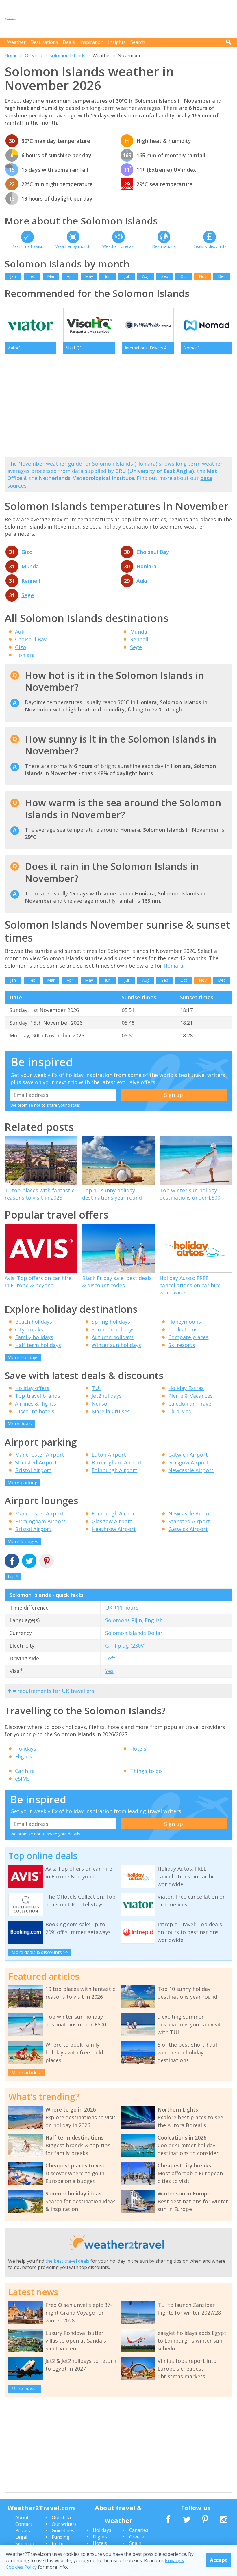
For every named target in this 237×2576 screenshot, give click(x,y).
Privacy (23, 2530)
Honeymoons (185, 1322)
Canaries (139, 2530)
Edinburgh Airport (114, 1470)
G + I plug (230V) (125, 1646)
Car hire (25, 1771)
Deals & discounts (210, 246)
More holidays (23, 1357)
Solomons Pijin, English (134, 1620)
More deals (20, 1424)
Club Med (180, 1411)
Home (11, 55)
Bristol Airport (33, 1470)
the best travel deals (67, 2261)
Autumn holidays (113, 1337)
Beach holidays (34, 1322)
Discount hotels (35, 1411)
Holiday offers (32, 1388)
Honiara (147, 566)
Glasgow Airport (189, 1462)
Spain (135, 2543)
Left (110, 1658)
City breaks (29, 1329)
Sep (165, 276)
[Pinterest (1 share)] (47, 1561)
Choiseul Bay (153, 552)
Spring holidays (111, 1322)
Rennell (31, 581)
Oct (184, 276)
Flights (24, 1756)
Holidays (26, 1749)
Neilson (101, 1404)
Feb (32, 276)
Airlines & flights (36, 1404)
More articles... (27, 2073)
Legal (21, 2537)
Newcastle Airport (191, 1470)
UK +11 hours (122, 1608)
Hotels (138, 1749)
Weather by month (73, 246)
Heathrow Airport (114, 1529)
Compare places (188, 1337)
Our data (61, 2517)
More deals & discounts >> (40, 1952)
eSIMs (22, 1779)
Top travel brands (38, 1396)
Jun (108, 276)
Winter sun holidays (116, 1345)
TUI (96, 1388)
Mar (51, 276)
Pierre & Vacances (190, 1396)
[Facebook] (12, 1561)
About (22, 2517)
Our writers (64, 2524)
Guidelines (63, 2530)
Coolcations (183, 1329)
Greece (137, 2537)
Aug (146, 276)
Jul (127, 276)
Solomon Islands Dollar (134, 1633)
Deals (69, 42)
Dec (222, 276)
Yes (109, 1671)
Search (138, 42)
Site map (25, 2543)
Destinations (44, 42)
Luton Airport (109, 1455)
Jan (13, 276)
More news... (25, 2389)
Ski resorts (182, 1345)
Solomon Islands (67, 55)
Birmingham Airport (117, 1462)
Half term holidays (38, 1345)
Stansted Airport (36, 1462)
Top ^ (13, 1576)
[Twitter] (29, 1561)
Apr (70, 276)
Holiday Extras (186, 1388)
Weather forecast (119, 246)
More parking (23, 1483)
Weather (16, 42)
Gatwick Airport (188, 1455)
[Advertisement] (127, 19)
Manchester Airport (40, 1455)
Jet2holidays (107, 1396)
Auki (142, 581)
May (89, 276)
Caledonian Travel (190, 1404)
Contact (24, 2524)
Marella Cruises (111, 1411)
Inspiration (91, 42)
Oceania (34, 55)
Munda (30, 566)
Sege (28, 595)
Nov (203, 276)
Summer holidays (113, 1329)
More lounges (23, 1541)
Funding (61, 2537)
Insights (117, 42)
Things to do (146, 1771)
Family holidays (34, 1337)
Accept (219, 2560)
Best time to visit (27, 246)
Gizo (27, 552)
